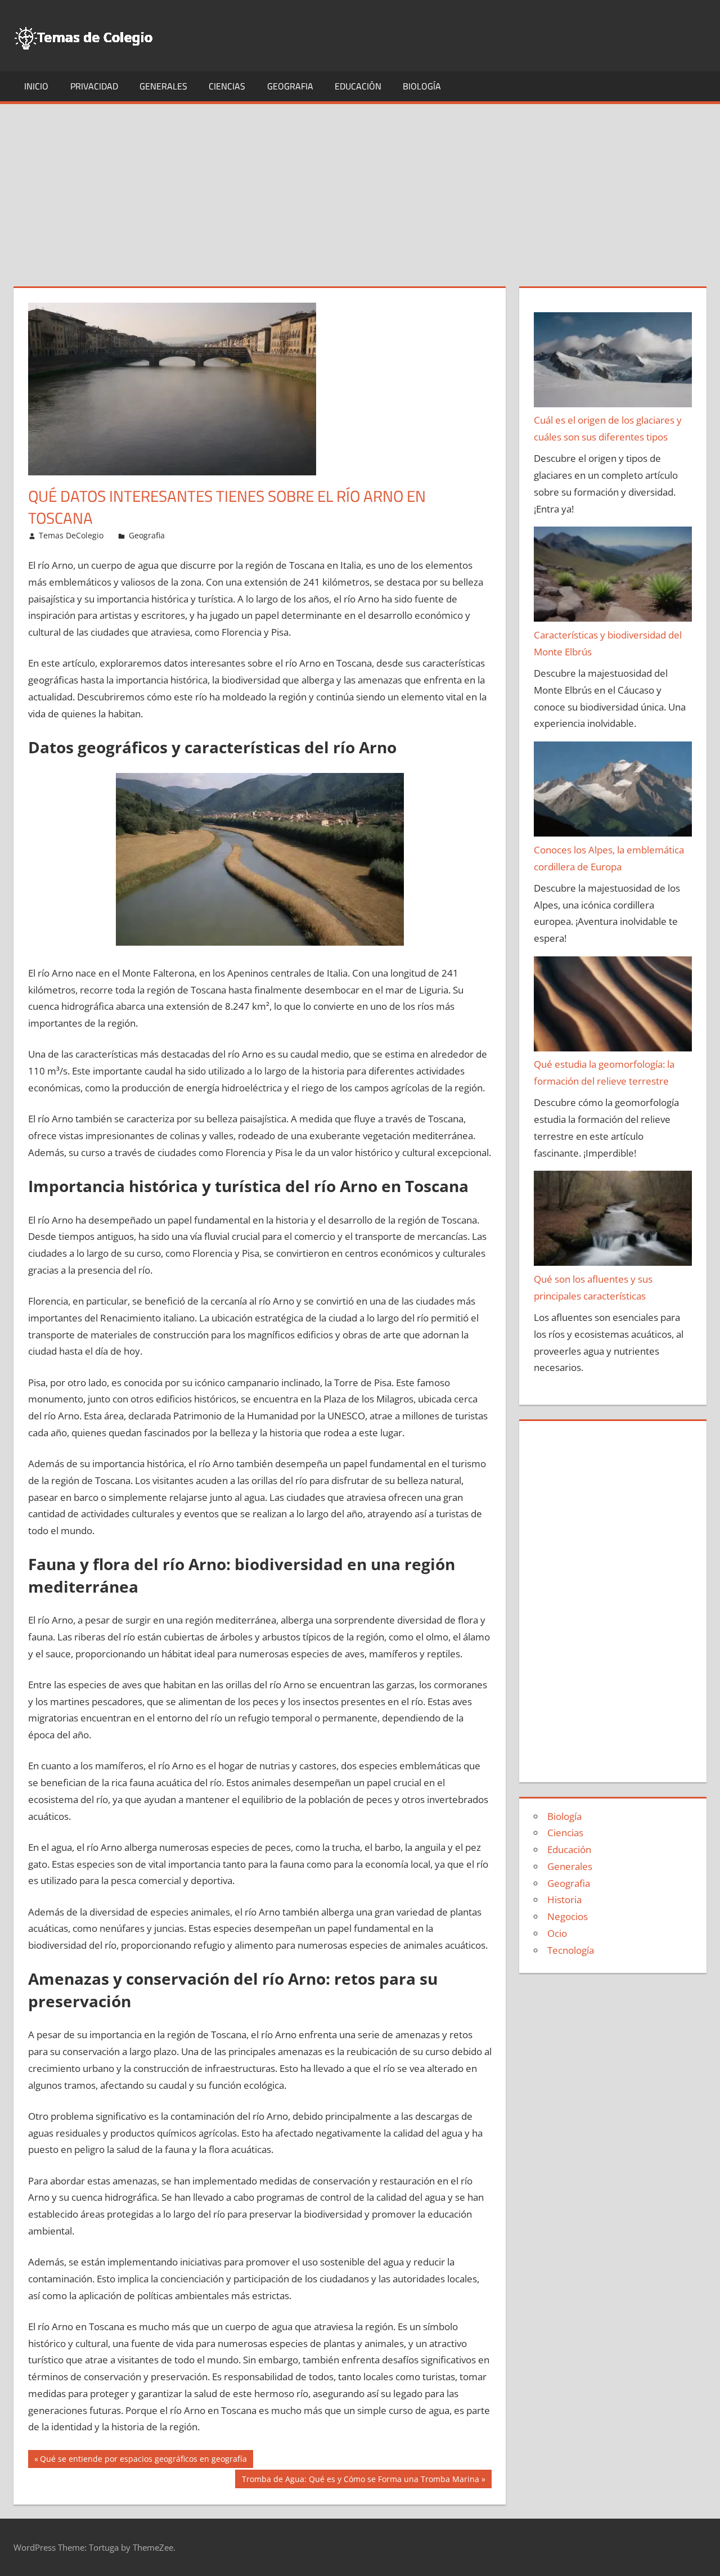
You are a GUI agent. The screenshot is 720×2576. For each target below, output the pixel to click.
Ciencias (227, 86)
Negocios (568, 1916)
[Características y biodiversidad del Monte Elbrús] (613, 577)
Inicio (36, 86)
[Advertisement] (360, 188)
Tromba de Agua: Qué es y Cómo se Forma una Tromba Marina (360, 2481)
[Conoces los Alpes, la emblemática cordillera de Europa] (613, 792)
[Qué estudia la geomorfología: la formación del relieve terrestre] (613, 1006)
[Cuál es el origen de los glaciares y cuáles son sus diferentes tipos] (613, 362)
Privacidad (94, 86)
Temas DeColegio (71, 535)
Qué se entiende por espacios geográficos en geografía (143, 2461)
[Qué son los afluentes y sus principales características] (613, 1221)
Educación (358, 86)
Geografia (290, 86)
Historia (564, 1900)
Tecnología (571, 1950)
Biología (422, 86)
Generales (163, 86)
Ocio (557, 1933)
